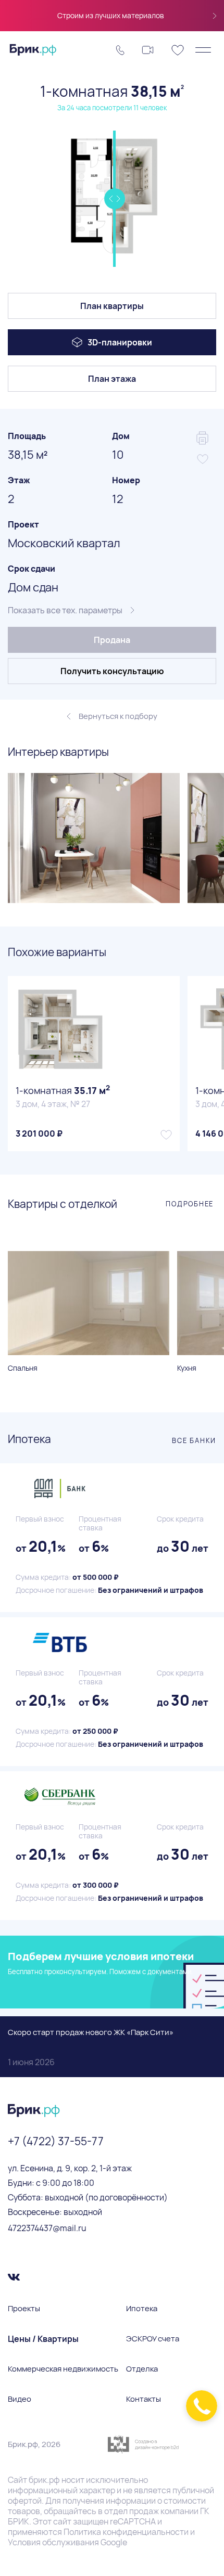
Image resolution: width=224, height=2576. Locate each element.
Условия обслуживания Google (67, 2542)
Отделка (142, 2369)
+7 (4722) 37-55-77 (56, 2141)
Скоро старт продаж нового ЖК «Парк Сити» (91, 2047)
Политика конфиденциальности (126, 2532)
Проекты (24, 2309)
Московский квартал (64, 543)
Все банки (194, 1440)
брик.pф (44, 2480)
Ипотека (142, 2309)
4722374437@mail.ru (47, 2228)
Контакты (144, 2399)
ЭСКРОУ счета (153, 2339)
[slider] (114, 199)
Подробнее (190, 1204)
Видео (20, 2399)
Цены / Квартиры (43, 2339)
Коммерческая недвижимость (63, 2369)
